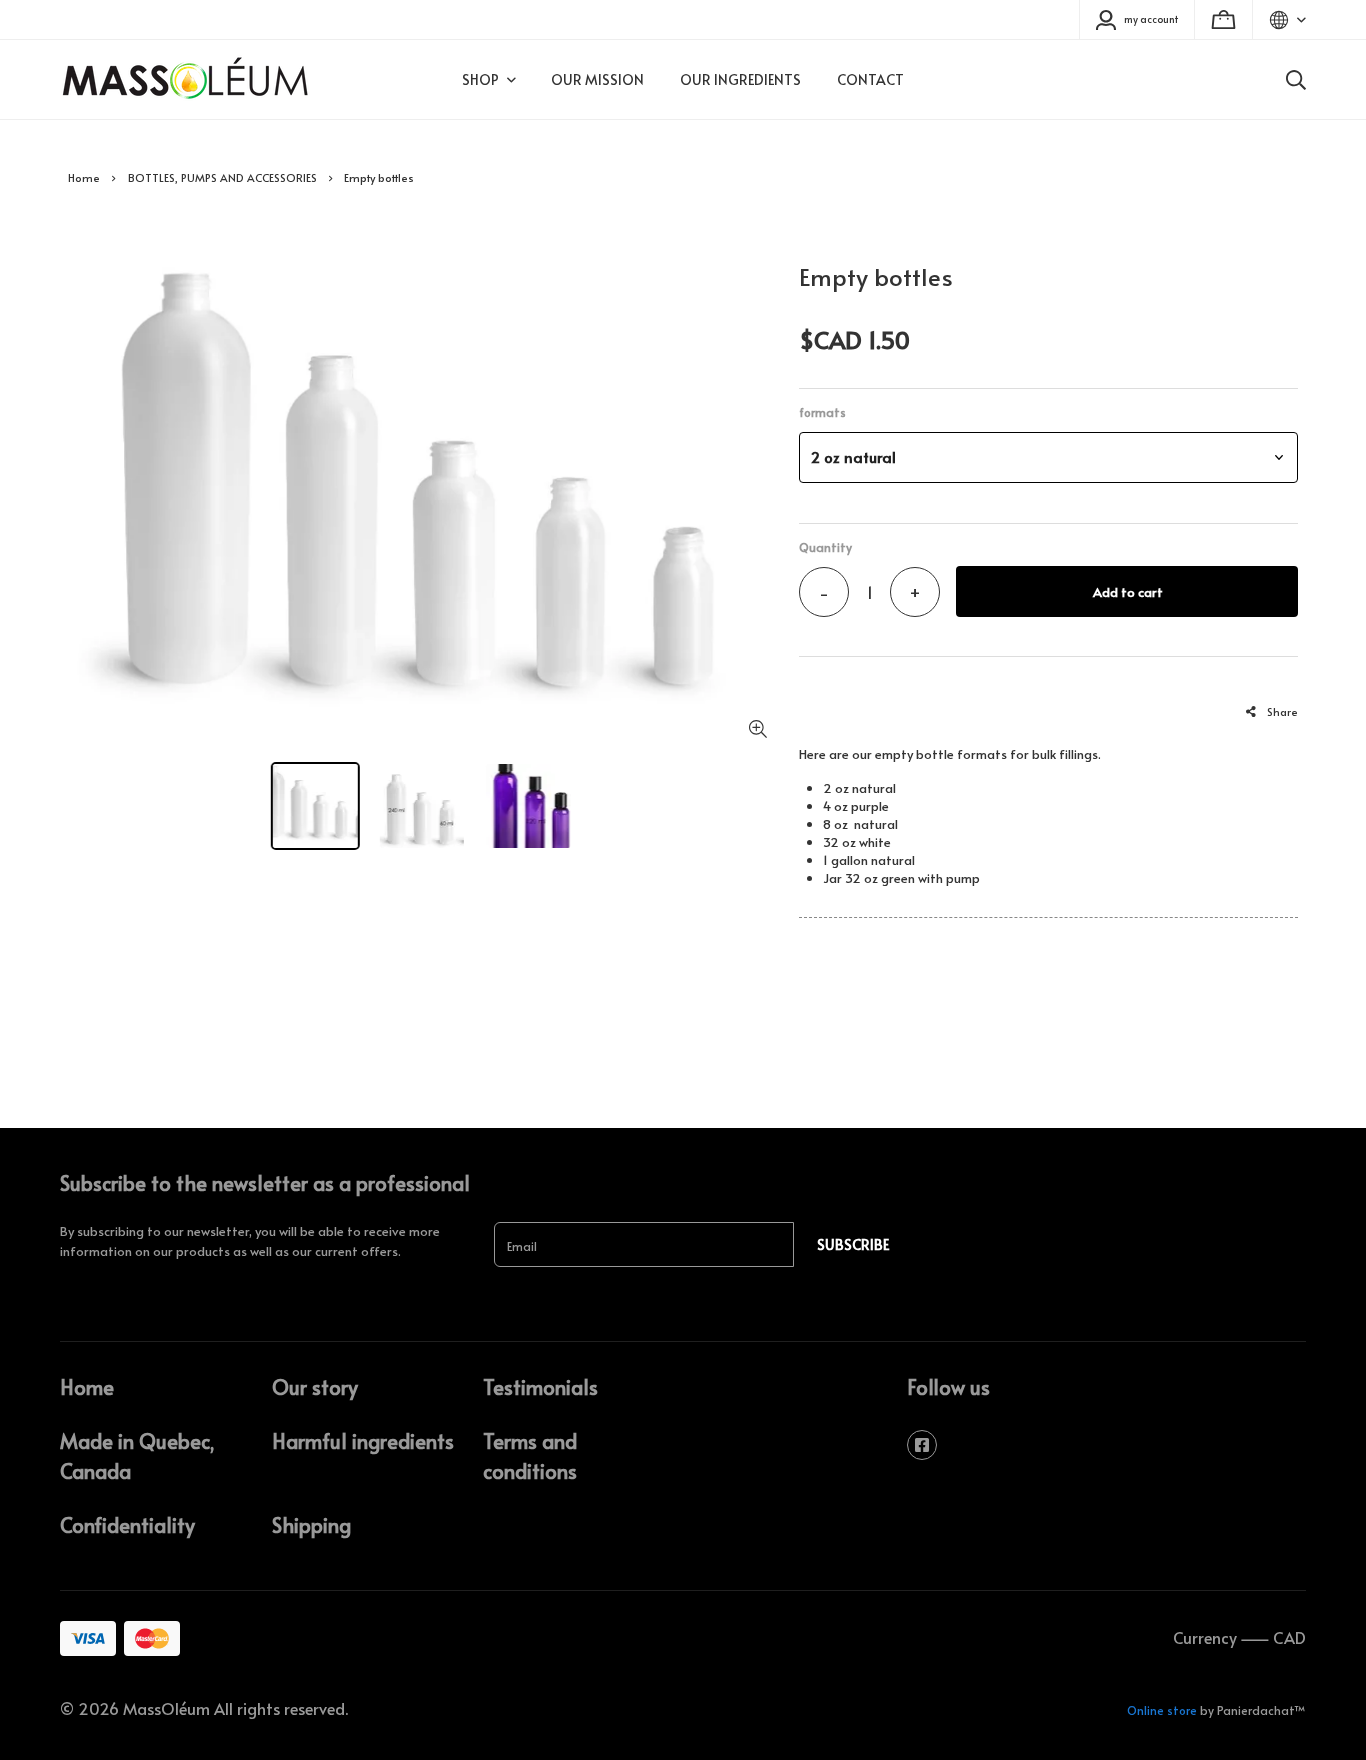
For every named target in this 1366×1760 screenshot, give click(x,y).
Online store (1162, 1710)
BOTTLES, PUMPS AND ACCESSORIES (222, 177)
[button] (1048, 457)
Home (84, 177)
